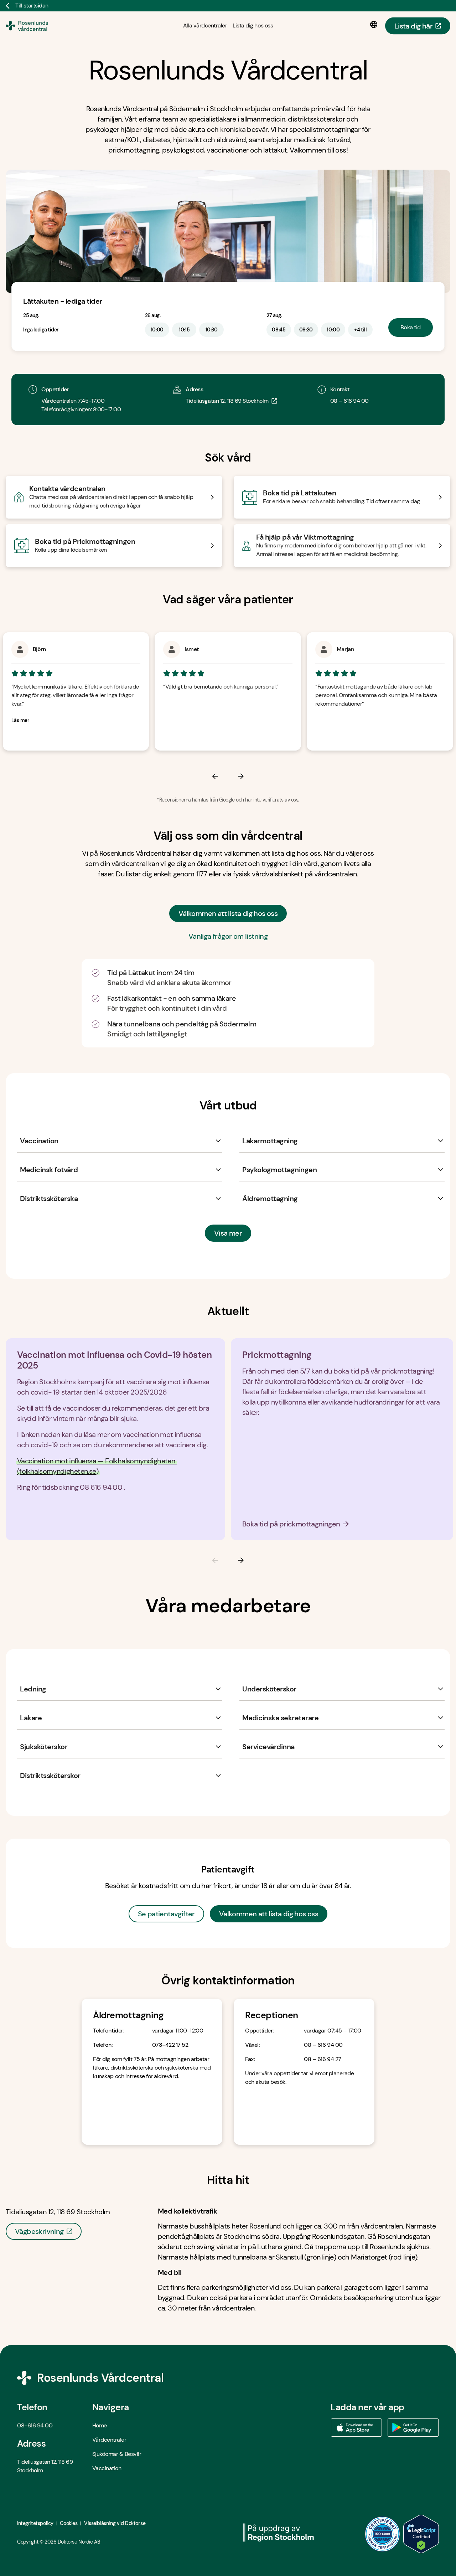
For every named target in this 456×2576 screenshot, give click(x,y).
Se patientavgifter (166, 1914)
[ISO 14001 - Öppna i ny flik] (383, 2534)
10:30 (212, 330)
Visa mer (228, 1233)
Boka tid (411, 327)
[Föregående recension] (112, 776)
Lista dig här (413, 26)
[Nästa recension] (344, 776)
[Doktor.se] (37, 26)
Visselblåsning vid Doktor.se (115, 2523)
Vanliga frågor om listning (228, 936)
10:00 (157, 330)
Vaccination (107, 2468)
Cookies (69, 2523)
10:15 (184, 330)
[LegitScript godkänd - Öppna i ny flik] (421, 2534)
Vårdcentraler (109, 2440)
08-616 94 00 (35, 2425)
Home (100, 2425)
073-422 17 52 (170, 2045)
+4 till (360, 330)
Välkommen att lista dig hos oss (228, 913)
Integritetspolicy (35, 2523)
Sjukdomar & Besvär (117, 2454)
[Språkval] (375, 25)
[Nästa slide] (344, 1560)
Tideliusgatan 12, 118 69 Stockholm (227, 401)
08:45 (279, 330)
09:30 (306, 330)
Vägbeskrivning (39, 2231)
